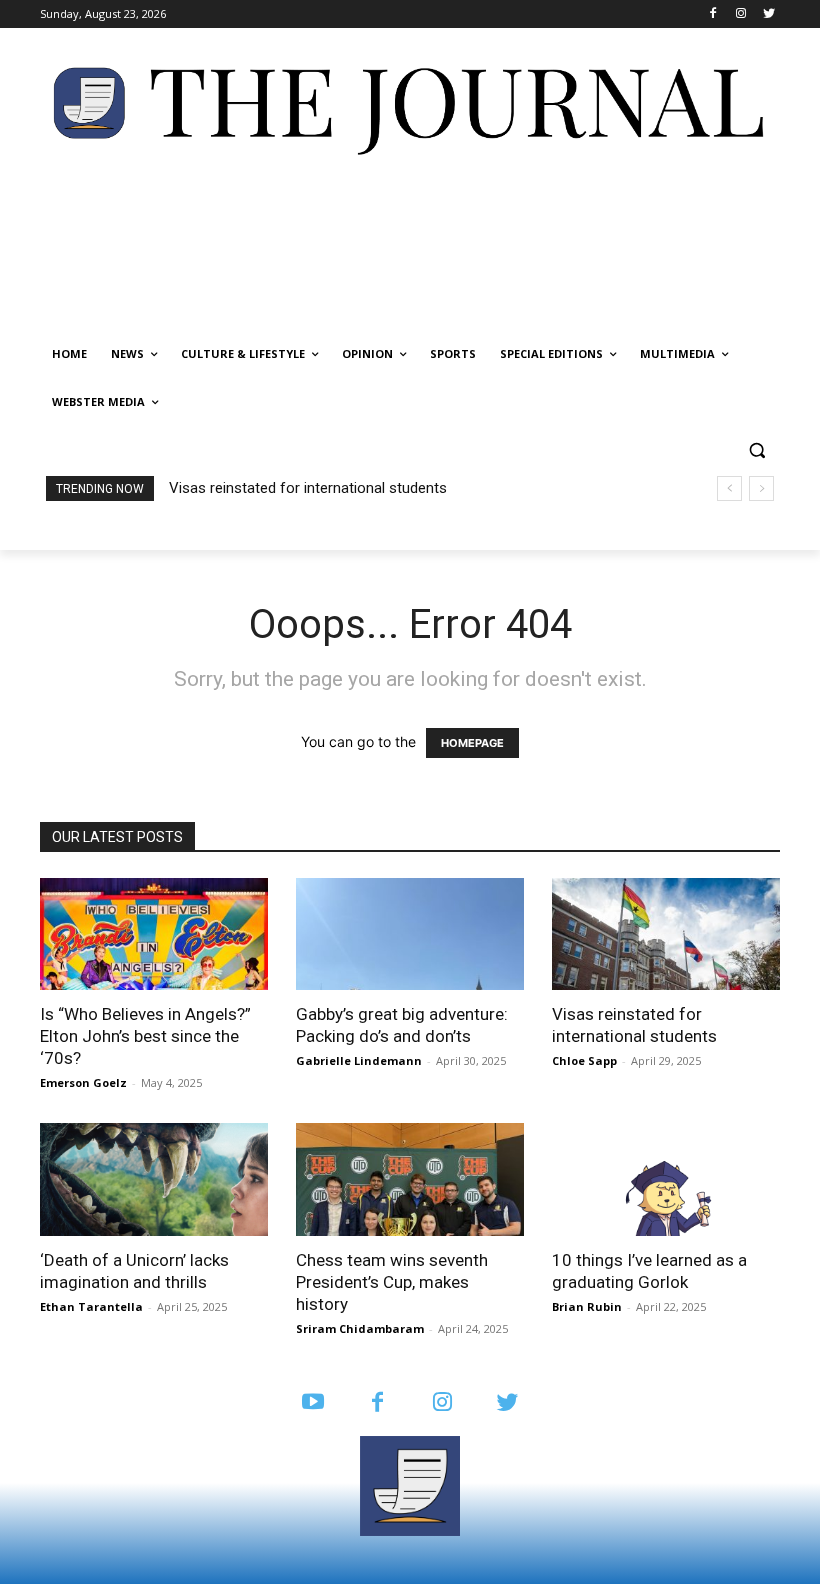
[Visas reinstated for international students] (666, 934)
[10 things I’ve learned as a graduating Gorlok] (666, 1179)
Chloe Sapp (584, 1060)
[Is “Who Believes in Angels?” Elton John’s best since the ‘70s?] (154, 934)
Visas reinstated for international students (308, 488)
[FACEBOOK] (377, 1403)
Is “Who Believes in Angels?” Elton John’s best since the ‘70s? (145, 1036)
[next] (761, 488)
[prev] (729, 488)
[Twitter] (768, 14)
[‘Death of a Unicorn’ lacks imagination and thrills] (154, 1179)
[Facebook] (713, 14)
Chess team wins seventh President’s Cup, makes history (392, 1282)
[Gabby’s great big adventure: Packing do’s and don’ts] (410, 934)
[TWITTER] (507, 1403)
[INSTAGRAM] (442, 1403)
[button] (756, 450)
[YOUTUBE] (312, 1403)
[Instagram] (740, 14)
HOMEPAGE (472, 743)
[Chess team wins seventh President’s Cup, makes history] (410, 1179)
